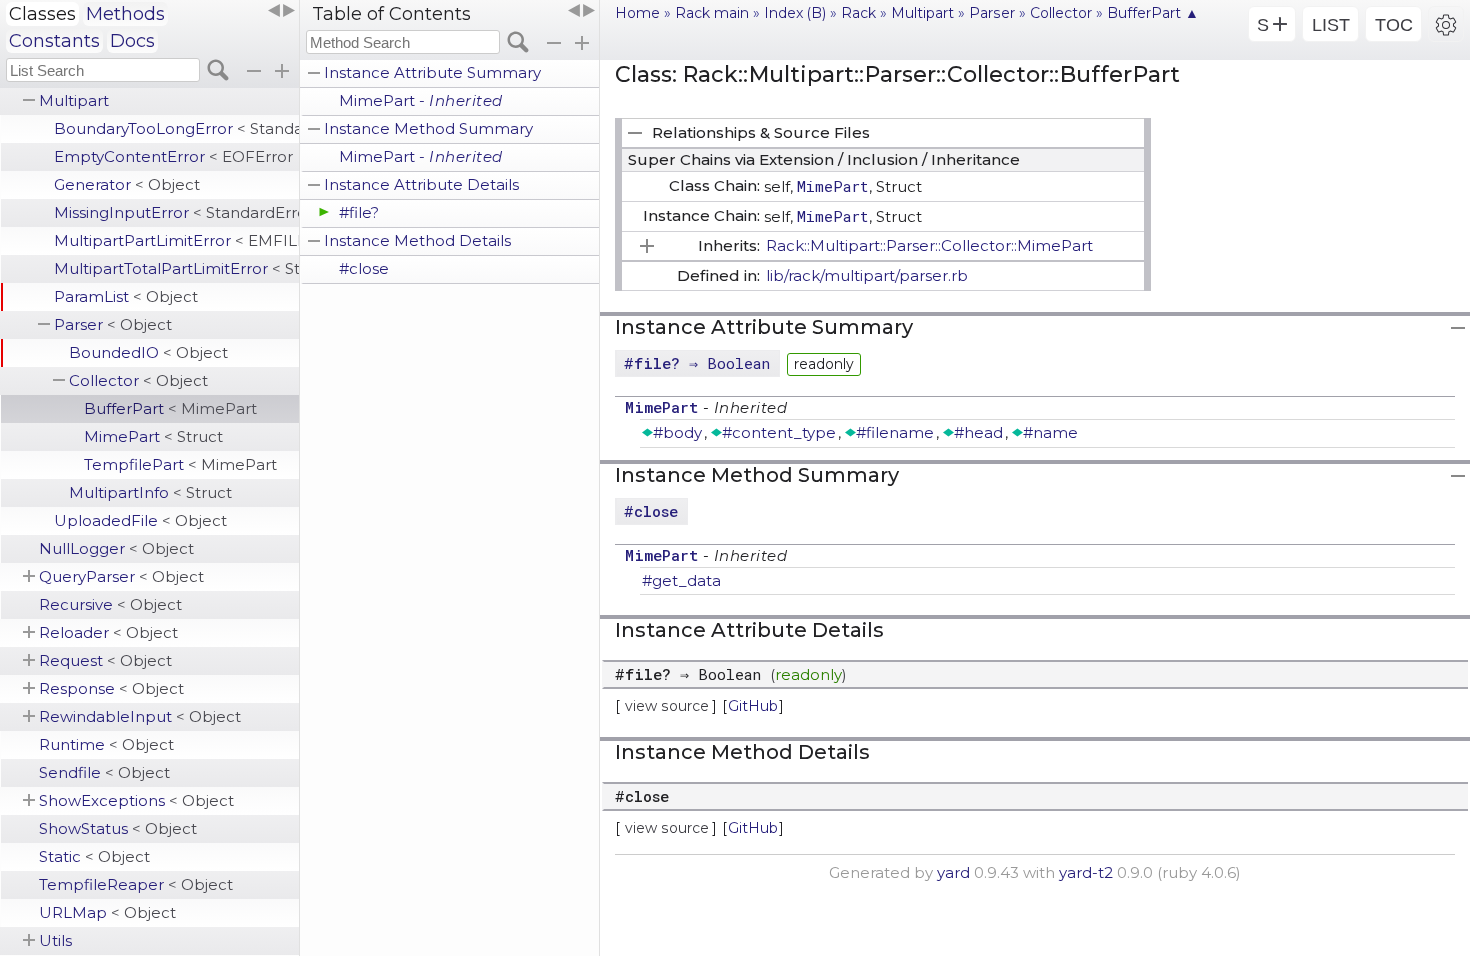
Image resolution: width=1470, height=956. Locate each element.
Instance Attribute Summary (432, 72)
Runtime (106, 744)
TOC (1394, 25)
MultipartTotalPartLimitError (176, 268)
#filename (895, 432)
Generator (127, 184)
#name (1050, 432)
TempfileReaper (136, 884)
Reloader (108, 632)
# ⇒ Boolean (697, 363)
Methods (125, 14)
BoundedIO (148, 352)
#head (978, 432)
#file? (359, 212)
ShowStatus (118, 828)
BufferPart (170, 408)
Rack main (712, 13)
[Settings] (1446, 24)
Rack (858, 13)
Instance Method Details (417, 240)
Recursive (110, 604)
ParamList (126, 296)
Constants (54, 41)
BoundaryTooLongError (176, 128)
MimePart (153, 436)
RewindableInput (140, 716)
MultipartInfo (150, 492)
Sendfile (104, 772)
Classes (42, 14)
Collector (138, 380)
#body (677, 432)
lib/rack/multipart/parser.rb (867, 275)
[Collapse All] (554, 43)
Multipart (74, 100)
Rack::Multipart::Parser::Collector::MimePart (929, 245)
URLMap (107, 912)
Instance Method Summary (428, 128)
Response (111, 688)
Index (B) (795, 13)
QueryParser (121, 576)
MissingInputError (176, 212)
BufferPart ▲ (1153, 13)
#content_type (779, 432)
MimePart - (421, 100)
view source (667, 706)
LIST (1331, 25)
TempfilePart (180, 464)
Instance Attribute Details (421, 184)
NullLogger (116, 548)
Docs (132, 41)
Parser (113, 324)
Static (94, 856)
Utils (55, 940)
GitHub (753, 706)
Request (105, 660)
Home (637, 13)
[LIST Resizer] (281, 11)
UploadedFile (140, 520)
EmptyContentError (173, 156)
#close (364, 268)
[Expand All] (582, 43)
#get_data (681, 580)
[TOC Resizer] (581, 11)
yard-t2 (1086, 872)
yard (953, 872)
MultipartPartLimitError (176, 240)
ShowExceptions (136, 800)
